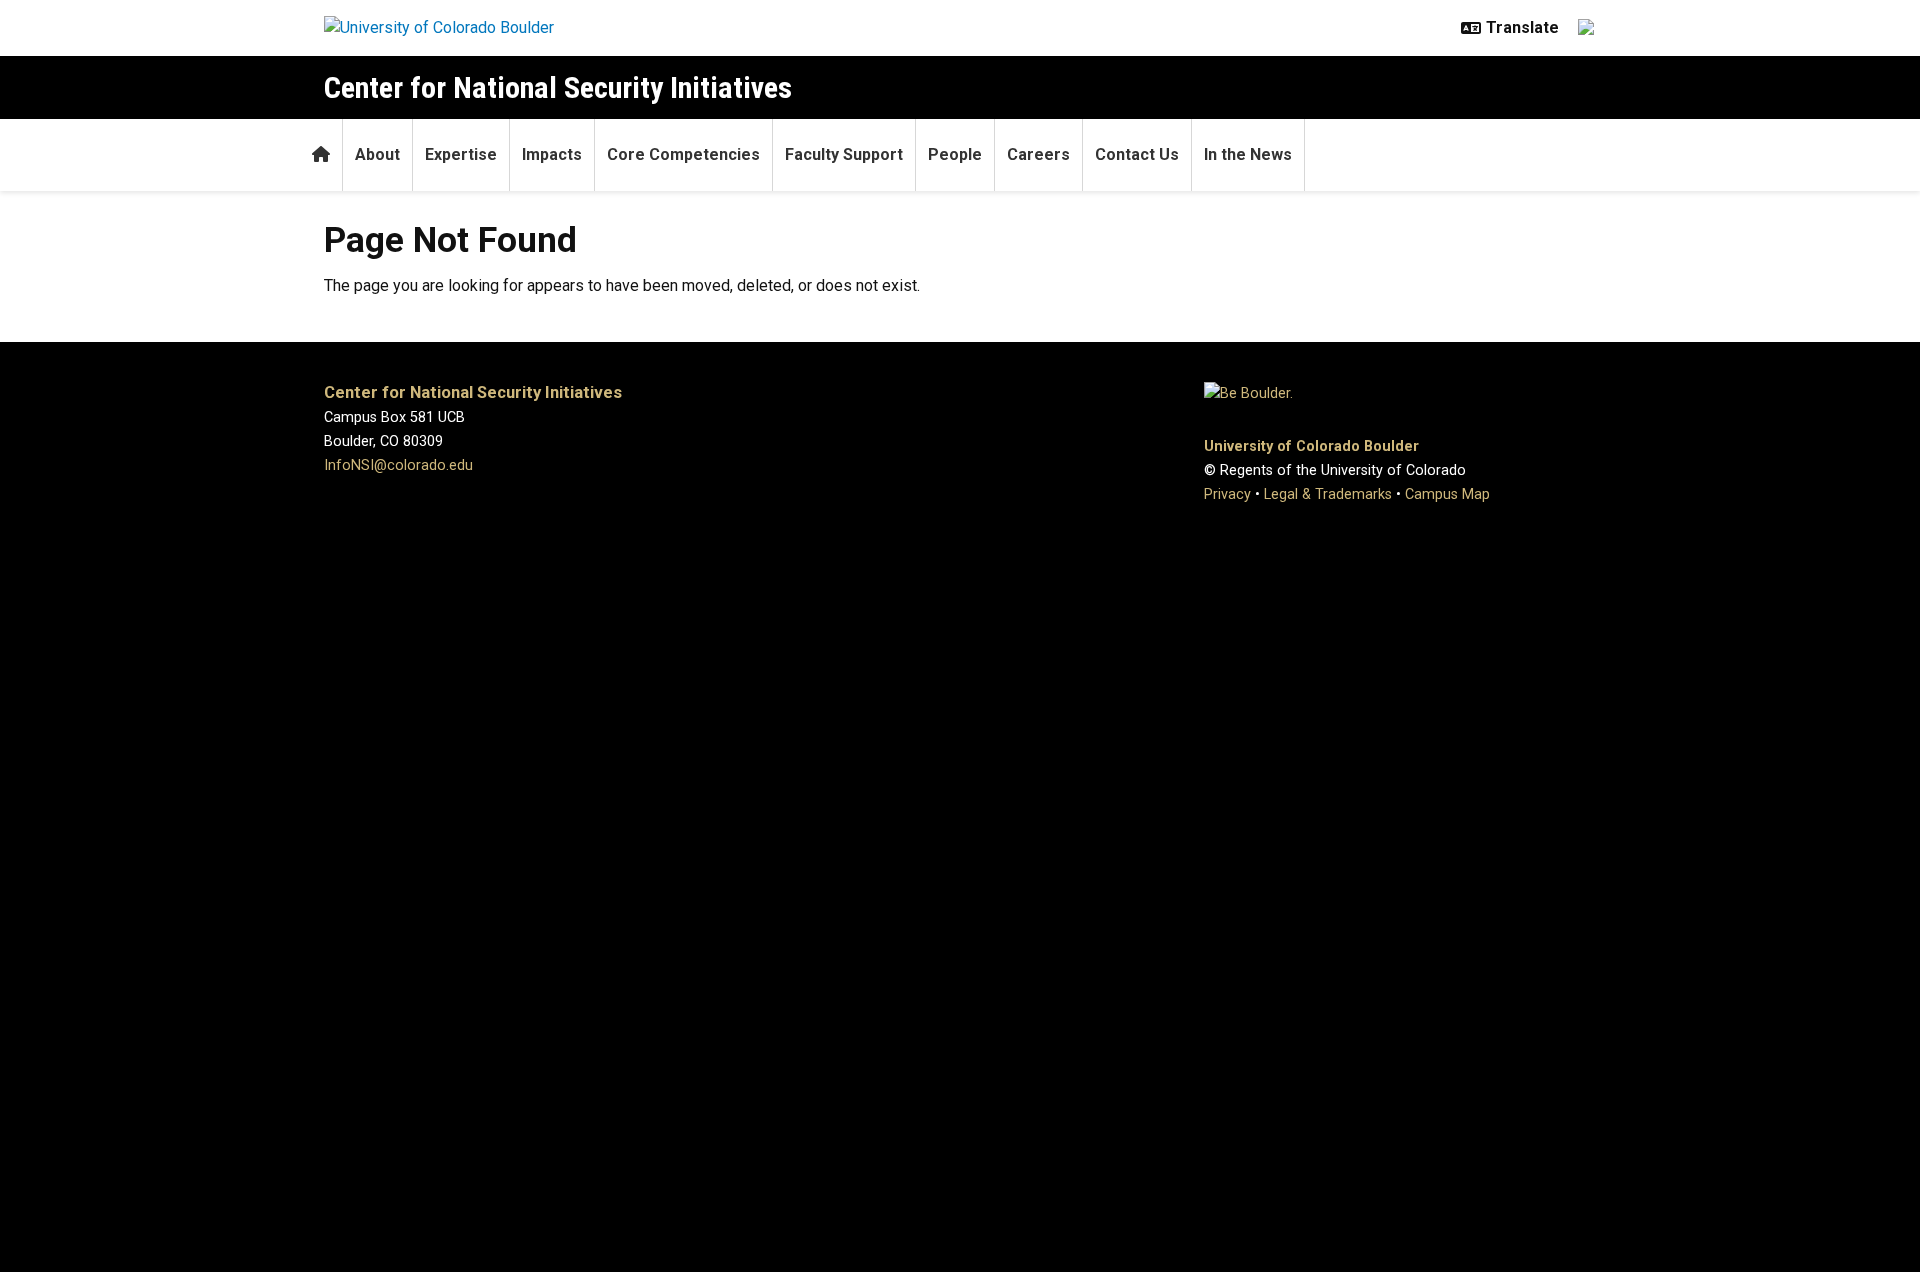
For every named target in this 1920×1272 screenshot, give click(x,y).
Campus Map (1447, 494)
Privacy (1227, 494)
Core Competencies (683, 154)
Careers (1038, 154)
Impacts (552, 154)
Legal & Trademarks (1328, 494)
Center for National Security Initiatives (558, 87)
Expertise (461, 154)
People (955, 154)
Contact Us (1137, 154)
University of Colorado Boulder (1311, 446)
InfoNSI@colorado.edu (398, 465)
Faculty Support (844, 154)
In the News (1248, 154)
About (377, 154)
